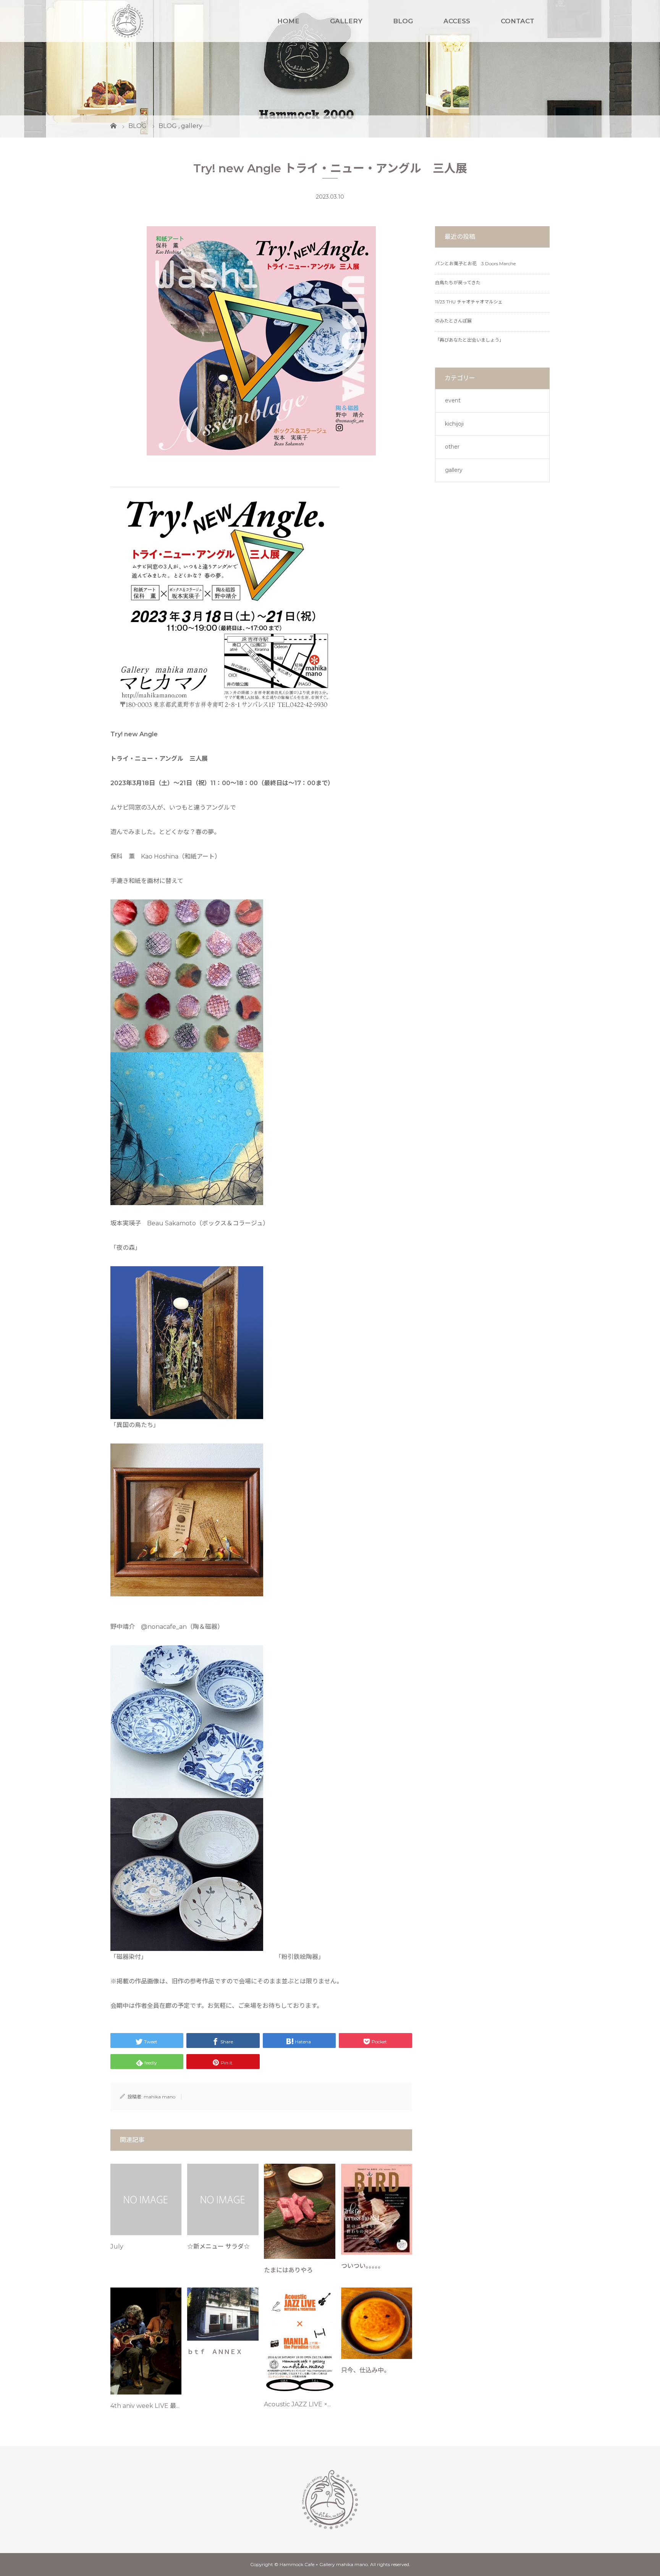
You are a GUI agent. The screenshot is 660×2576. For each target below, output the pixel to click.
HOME (288, 21)
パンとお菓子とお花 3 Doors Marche (475, 263)
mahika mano (159, 2097)
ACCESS (457, 21)
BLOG (403, 21)
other (452, 447)
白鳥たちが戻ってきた (458, 283)
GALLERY (346, 21)
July (117, 2246)
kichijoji (454, 424)
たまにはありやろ (288, 2270)
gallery (454, 470)
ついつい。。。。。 (362, 2266)
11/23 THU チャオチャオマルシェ (469, 302)
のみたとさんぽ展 (453, 321)
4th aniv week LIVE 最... (145, 2406)
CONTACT (518, 21)
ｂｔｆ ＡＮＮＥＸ (215, 2352)
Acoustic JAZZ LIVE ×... (297, 2404)
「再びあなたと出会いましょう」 (469, 340)
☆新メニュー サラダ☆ (218, 2246)
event (453, 400)
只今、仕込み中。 (366, 2370)
